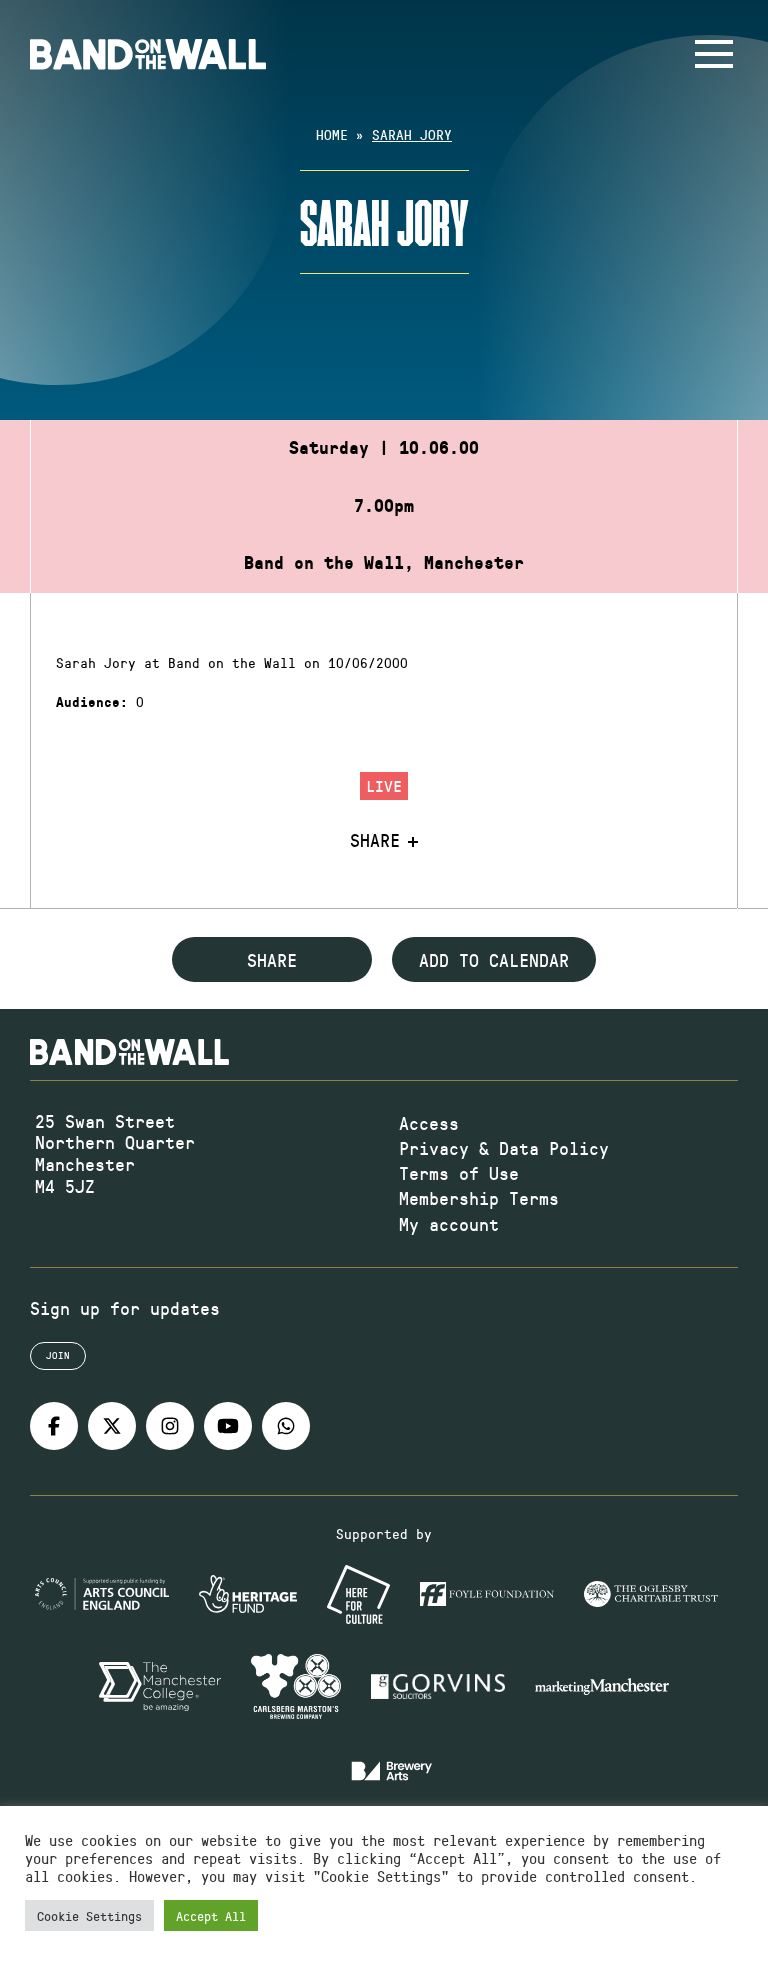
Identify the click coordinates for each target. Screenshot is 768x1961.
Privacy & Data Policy (504, 1148)
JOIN (58, 1355)
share (272, 960)
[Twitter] (112, 1426)
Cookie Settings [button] (89, 1915)
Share (375, 841)
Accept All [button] (211, 1915)
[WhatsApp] (286, 1426)
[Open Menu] (714, 54)
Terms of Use (459, 1173)
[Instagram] (170, 1426)
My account (449, 1224)
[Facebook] (54, 1426)
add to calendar (494, 960)
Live (384, 785)
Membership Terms (479, 1198)
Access (429, 1123)
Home (332, 134)
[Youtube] (228, 1426)
